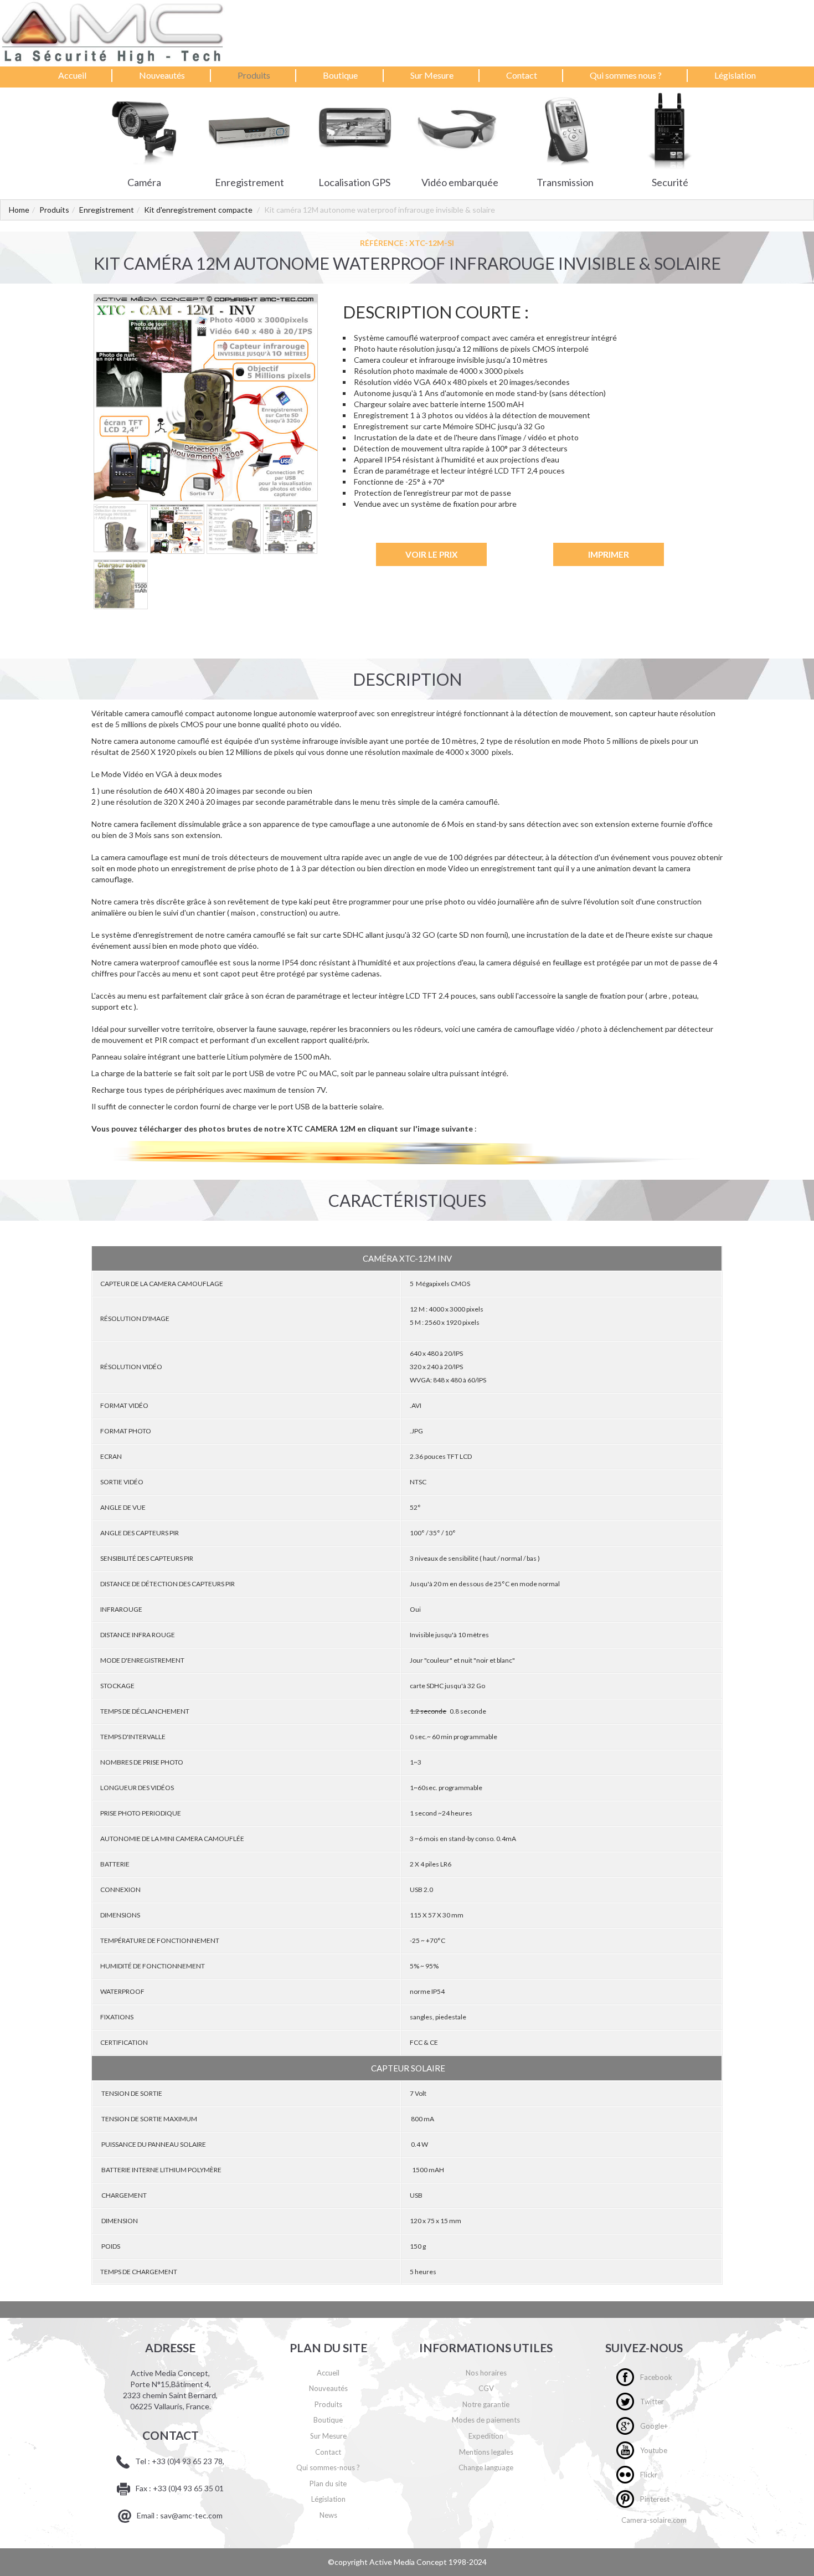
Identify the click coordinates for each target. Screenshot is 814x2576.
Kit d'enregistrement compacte (198, 210)
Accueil (72, 75)
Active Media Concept (409, 2562)
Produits (254, 75)
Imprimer (609, 554)
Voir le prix (431, 554)
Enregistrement (107, 210)
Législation (735, 75)
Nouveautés (162, 75)
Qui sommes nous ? (626, 75)
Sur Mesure (432, 75)
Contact (522, 75)
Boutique (340, 75)
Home (19, 210)
